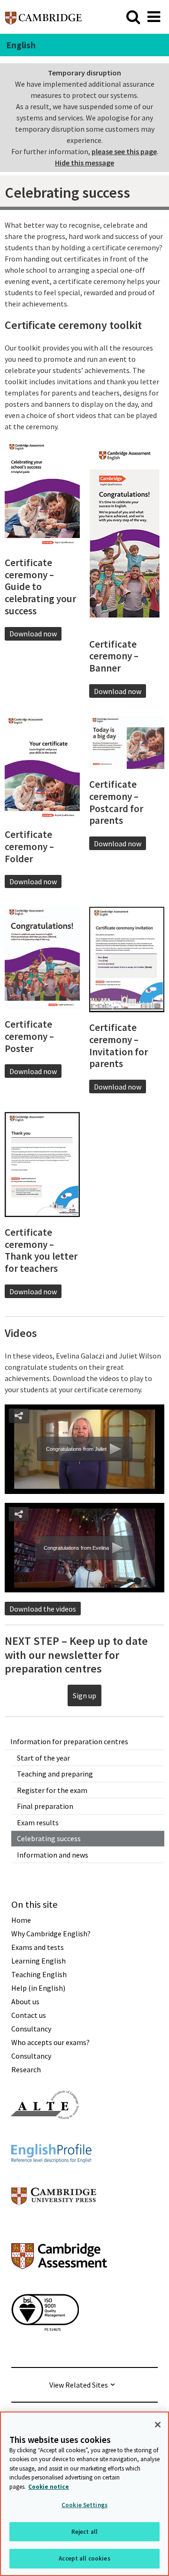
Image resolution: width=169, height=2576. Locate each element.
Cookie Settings (84, 2505)
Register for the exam (52, 1790)
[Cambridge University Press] (54, 2222)
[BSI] (45, 2348)
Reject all (84, 2532)
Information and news (53, 1855)
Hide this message (84, 163)
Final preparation (45, 1806)
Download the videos (43, 1609)
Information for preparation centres (69, 1741)
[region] (84, 2494)
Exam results (38, 1822)
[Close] (158, 2425)
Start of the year (43, 1758)
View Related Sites (79, 2385)
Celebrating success (49, 1838)
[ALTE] (45, 2136)
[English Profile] (51, 2180)
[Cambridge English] (43, 17)
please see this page (124, 151)
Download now (33, 634)
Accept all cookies (84, 2558)
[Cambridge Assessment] (59, 2286)
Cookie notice (49, 2487)
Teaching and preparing (55, 1774)
